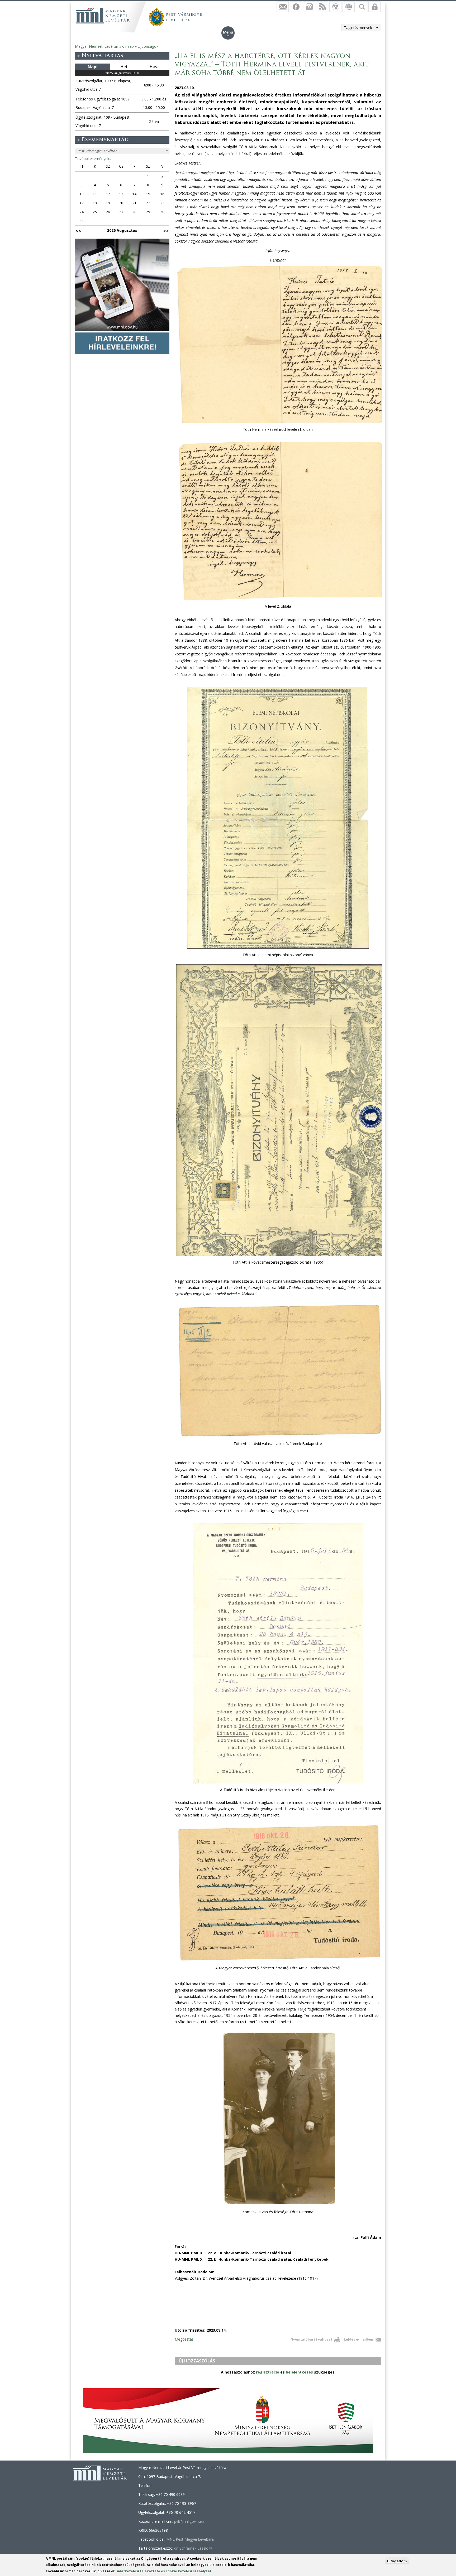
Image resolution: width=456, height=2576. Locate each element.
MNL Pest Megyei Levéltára (190, 2539)
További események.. (93, 159)
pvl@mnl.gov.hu (189, 2521)
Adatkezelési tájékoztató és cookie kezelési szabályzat (164, 2571)
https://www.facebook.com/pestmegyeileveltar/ (296, 7)
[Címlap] (103, 16)
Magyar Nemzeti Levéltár (97, 46)
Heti (124, 67)
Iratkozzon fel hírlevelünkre (283, 7)
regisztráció (268, 2372)
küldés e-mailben (358, 2339)
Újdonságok (148, 46)
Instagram (309, 7)
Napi (93, 67)
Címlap (128, 46)
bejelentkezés (299, 2372)
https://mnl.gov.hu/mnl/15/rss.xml (322, 7)
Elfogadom (397, 2561)
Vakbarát (335, 7)
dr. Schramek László (193, 2548)
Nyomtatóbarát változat (311, 2339)
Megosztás (184, 2339)
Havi (154, 67)
